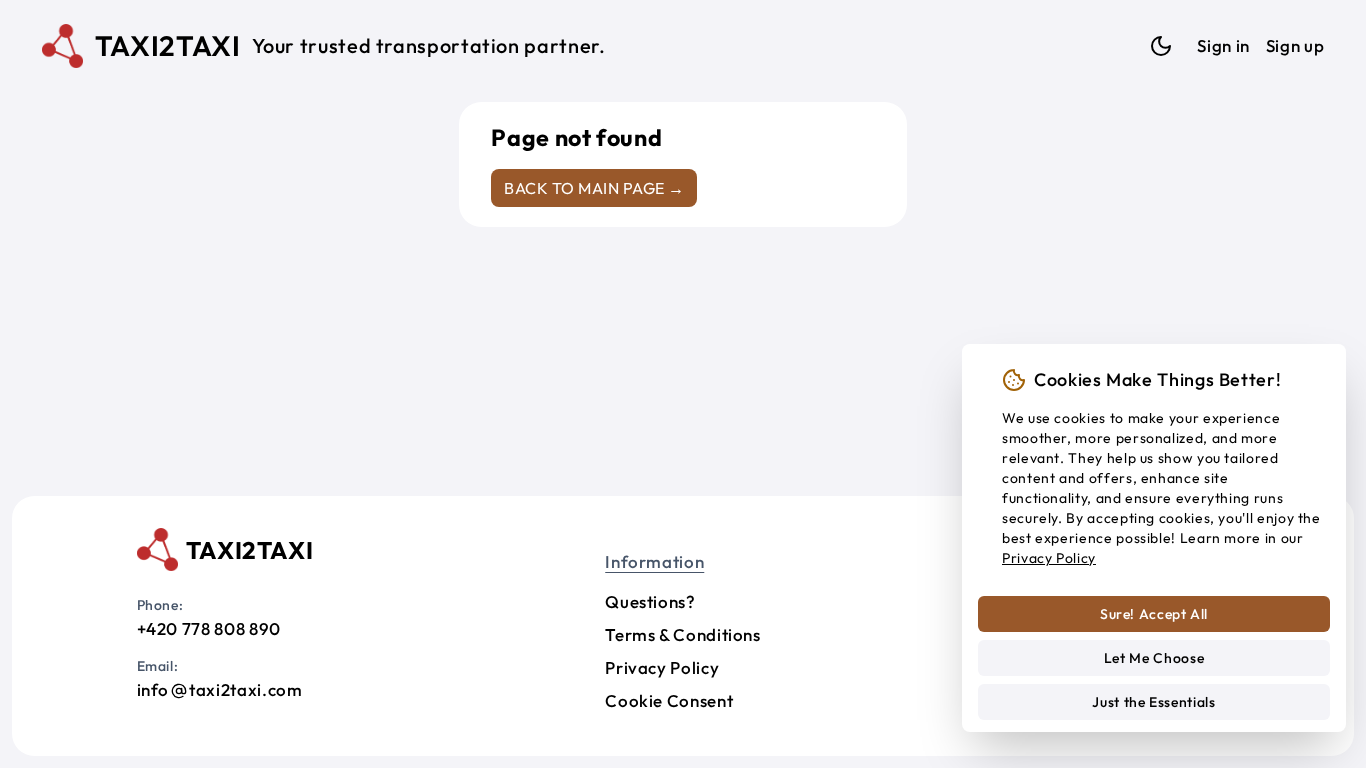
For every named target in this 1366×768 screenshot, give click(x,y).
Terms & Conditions (683, 634)
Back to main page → (594, 188)
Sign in (1223, 45)
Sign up (1295, 45)
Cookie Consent (669, 700)
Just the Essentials (1153, 702)
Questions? (650, 601)
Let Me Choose (1154, 658)
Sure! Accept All (1154, 614)
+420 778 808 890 (209, 628)
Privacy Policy (662, 667)
